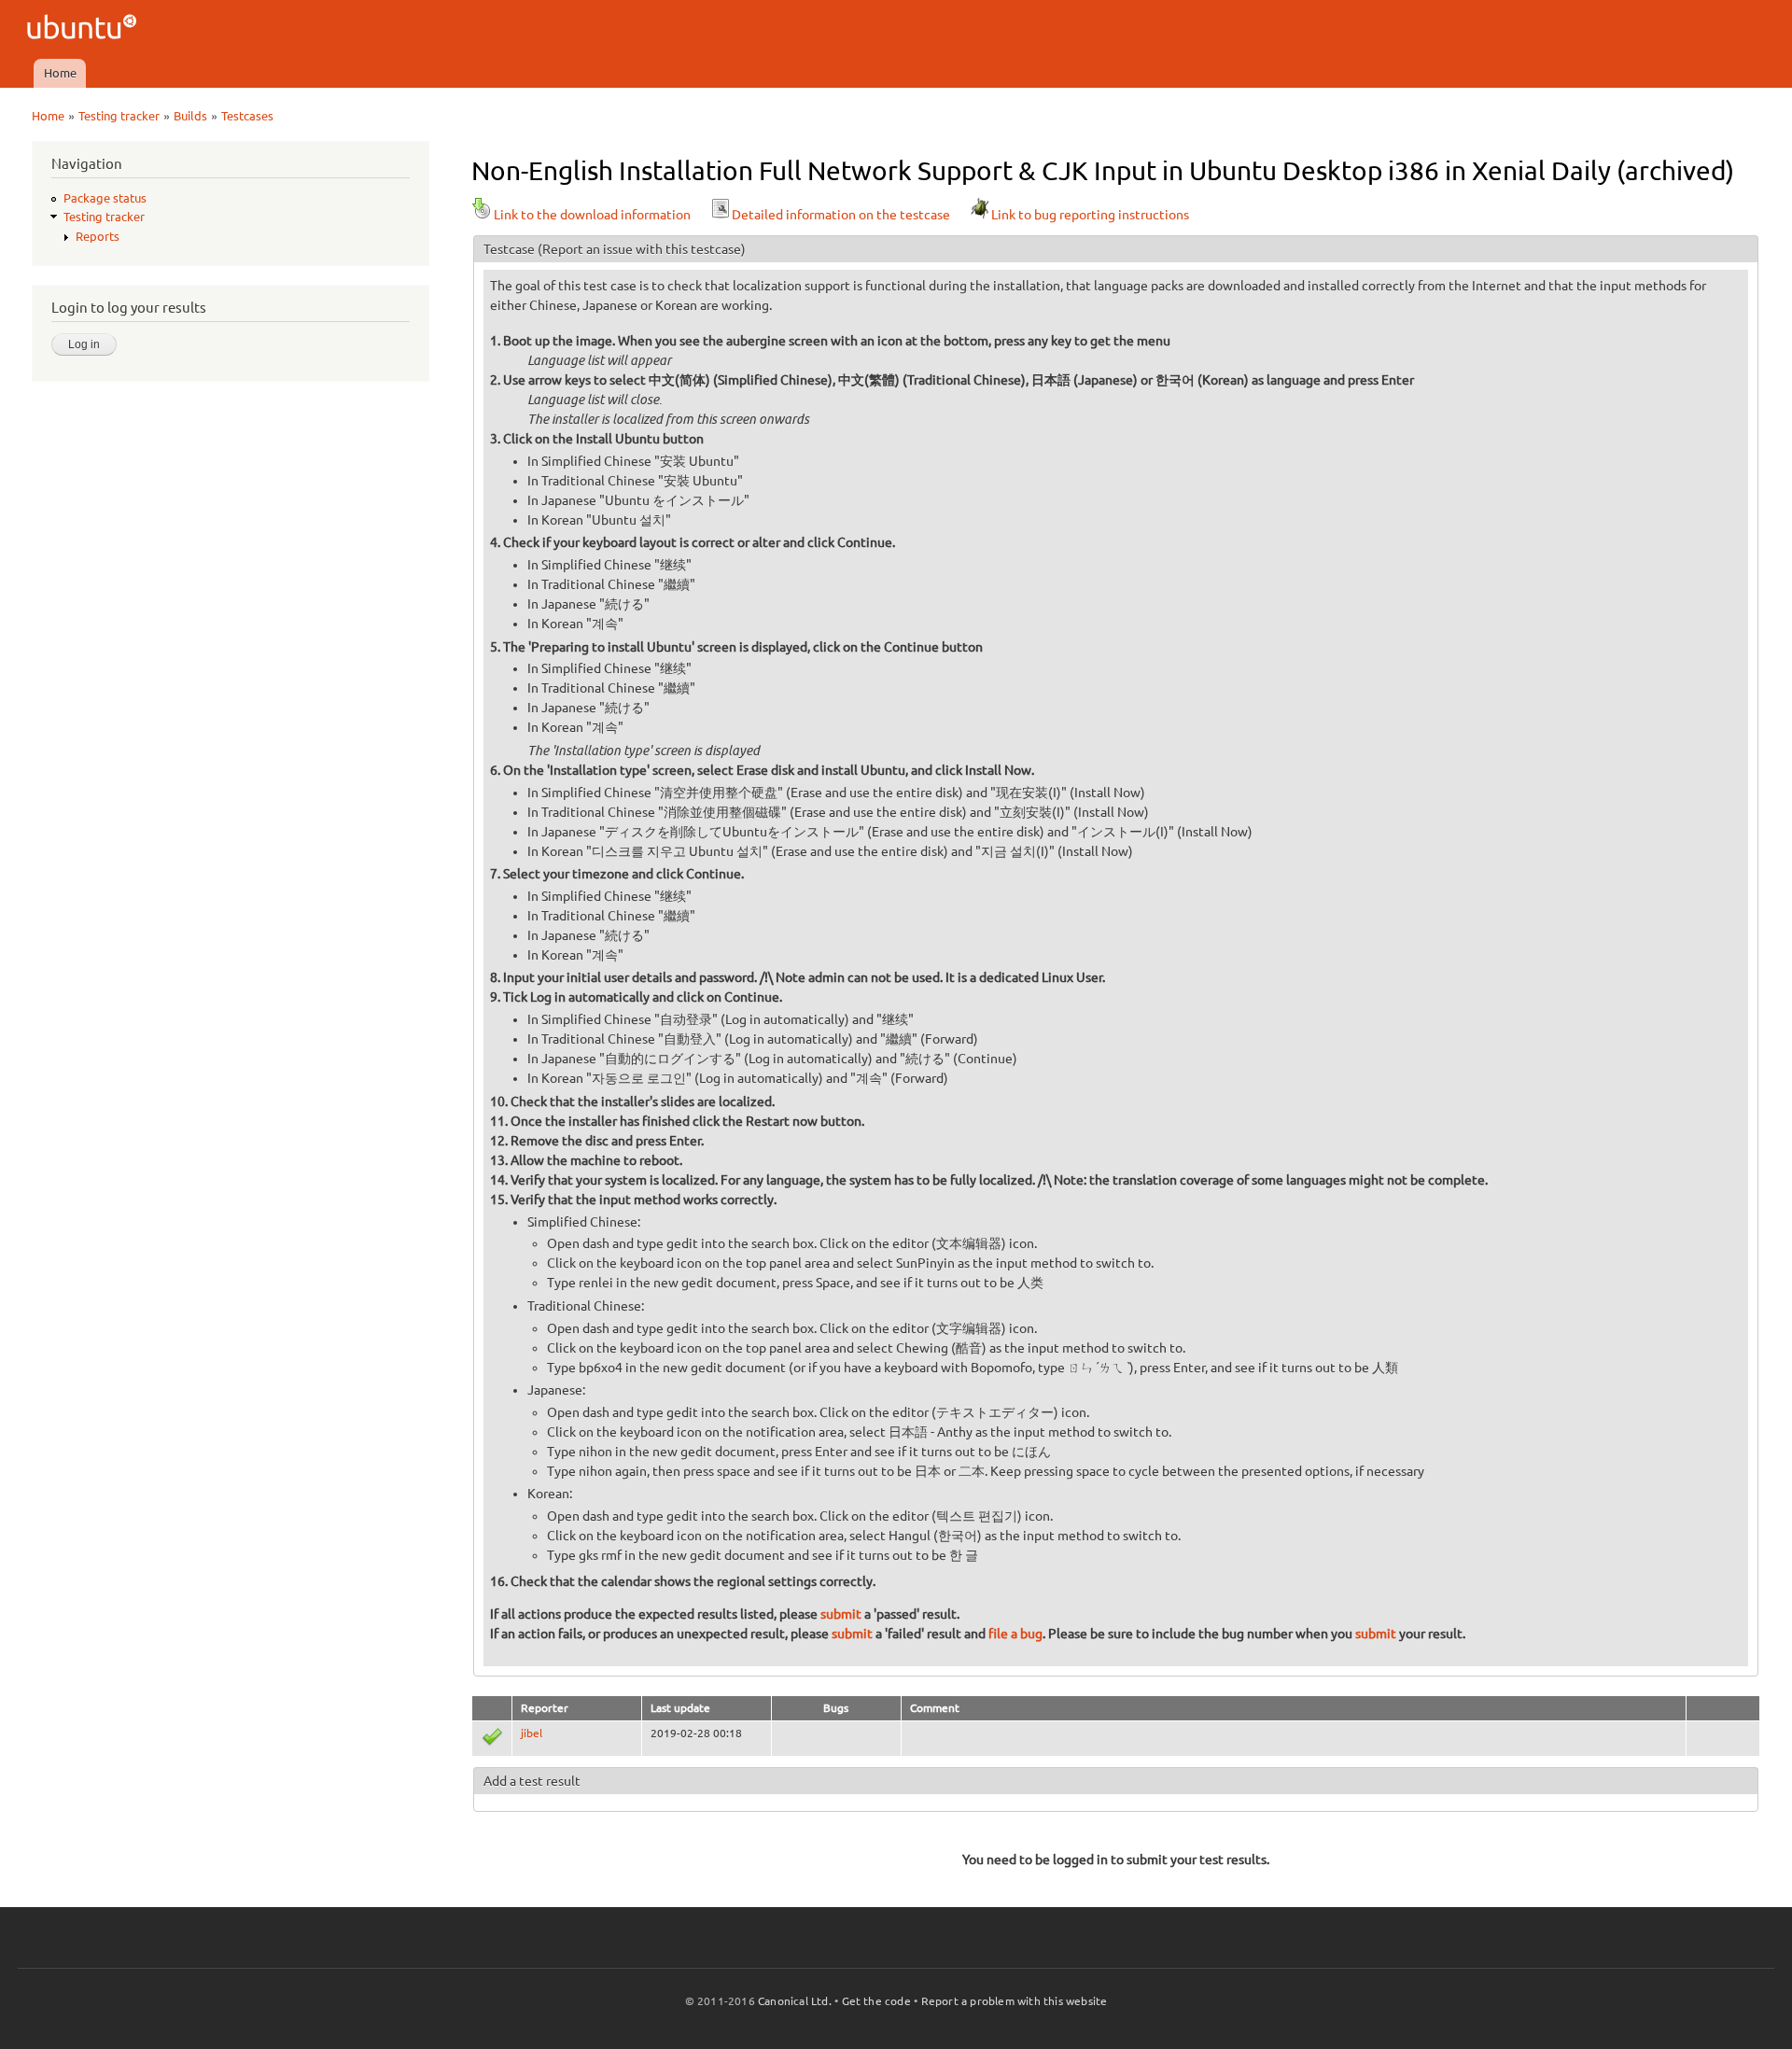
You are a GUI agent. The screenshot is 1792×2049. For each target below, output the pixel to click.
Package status (105, 198)
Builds (190, 116)
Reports (98, 236)
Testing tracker (119, 116)
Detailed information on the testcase (841, 215)
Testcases (247, 116)
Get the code (876, 2001)
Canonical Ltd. (795, 2001)
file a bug (1015, 1634)
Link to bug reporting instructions (1090, 215)
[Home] (84, 29)
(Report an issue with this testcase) (642, 249)
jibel (532, 1733)
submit (841, 1614)
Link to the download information (592, 215)
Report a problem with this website (1015, 2001)
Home (60, 73)
